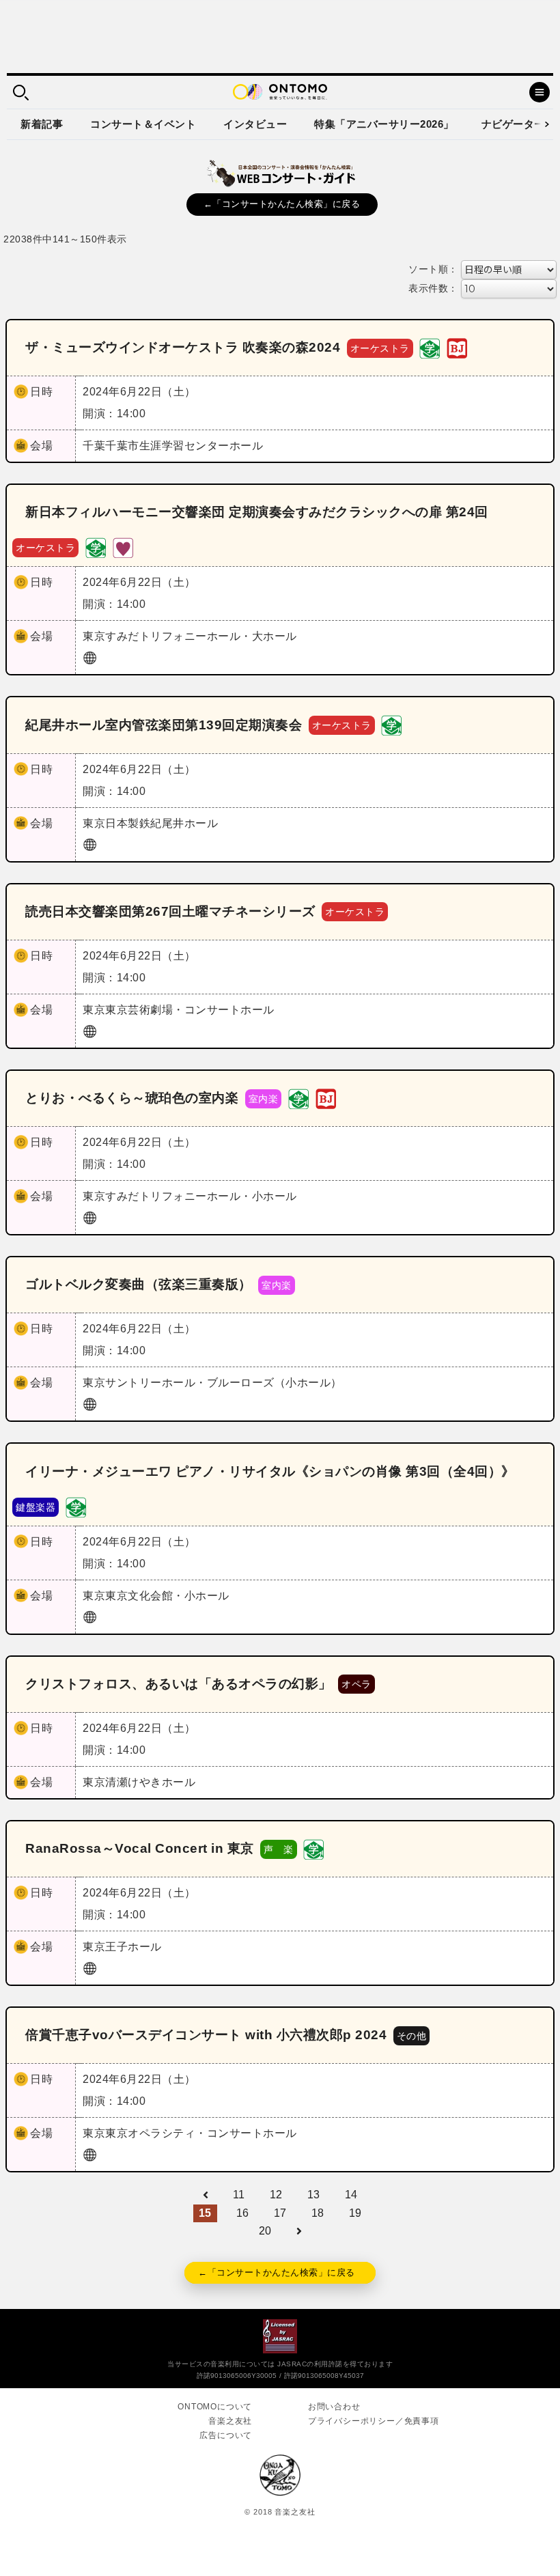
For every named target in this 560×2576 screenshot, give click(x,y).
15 (205, 2213)
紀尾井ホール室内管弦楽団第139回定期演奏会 (164, 725)
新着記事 (42, 124)
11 (239, 2195)
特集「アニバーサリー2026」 (384, 124)
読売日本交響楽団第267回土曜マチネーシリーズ (170, 911)
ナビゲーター (513, 124)
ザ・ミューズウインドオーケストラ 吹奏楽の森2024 (183, 347)
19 (355, 2213)
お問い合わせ (334, 2407)
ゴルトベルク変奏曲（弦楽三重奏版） (139, 1284)
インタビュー (255, 124)
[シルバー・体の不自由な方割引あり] (123, 547)
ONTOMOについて (215, 2407)
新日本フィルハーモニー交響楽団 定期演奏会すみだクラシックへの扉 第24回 (257, 512)
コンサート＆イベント (143, 124)
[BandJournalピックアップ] (457, 347)
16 (243, 2213)
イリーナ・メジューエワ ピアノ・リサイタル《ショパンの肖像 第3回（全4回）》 (270, 1471)
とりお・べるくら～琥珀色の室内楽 (132, 1098)
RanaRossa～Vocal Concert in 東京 (140, 1848)
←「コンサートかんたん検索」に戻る (282, 204)
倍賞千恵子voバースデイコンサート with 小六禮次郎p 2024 (206, 2035)
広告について (226, 2435)
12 (276, 2195)
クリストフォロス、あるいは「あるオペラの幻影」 (179, 1684)
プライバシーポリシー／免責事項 (374, 2421)
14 (351, 2195)
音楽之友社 (230, 2421)
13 (314, 2195)
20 (265, 2231)
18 (318, 2213)
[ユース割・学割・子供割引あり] (430, 347)
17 (280, 2213)
